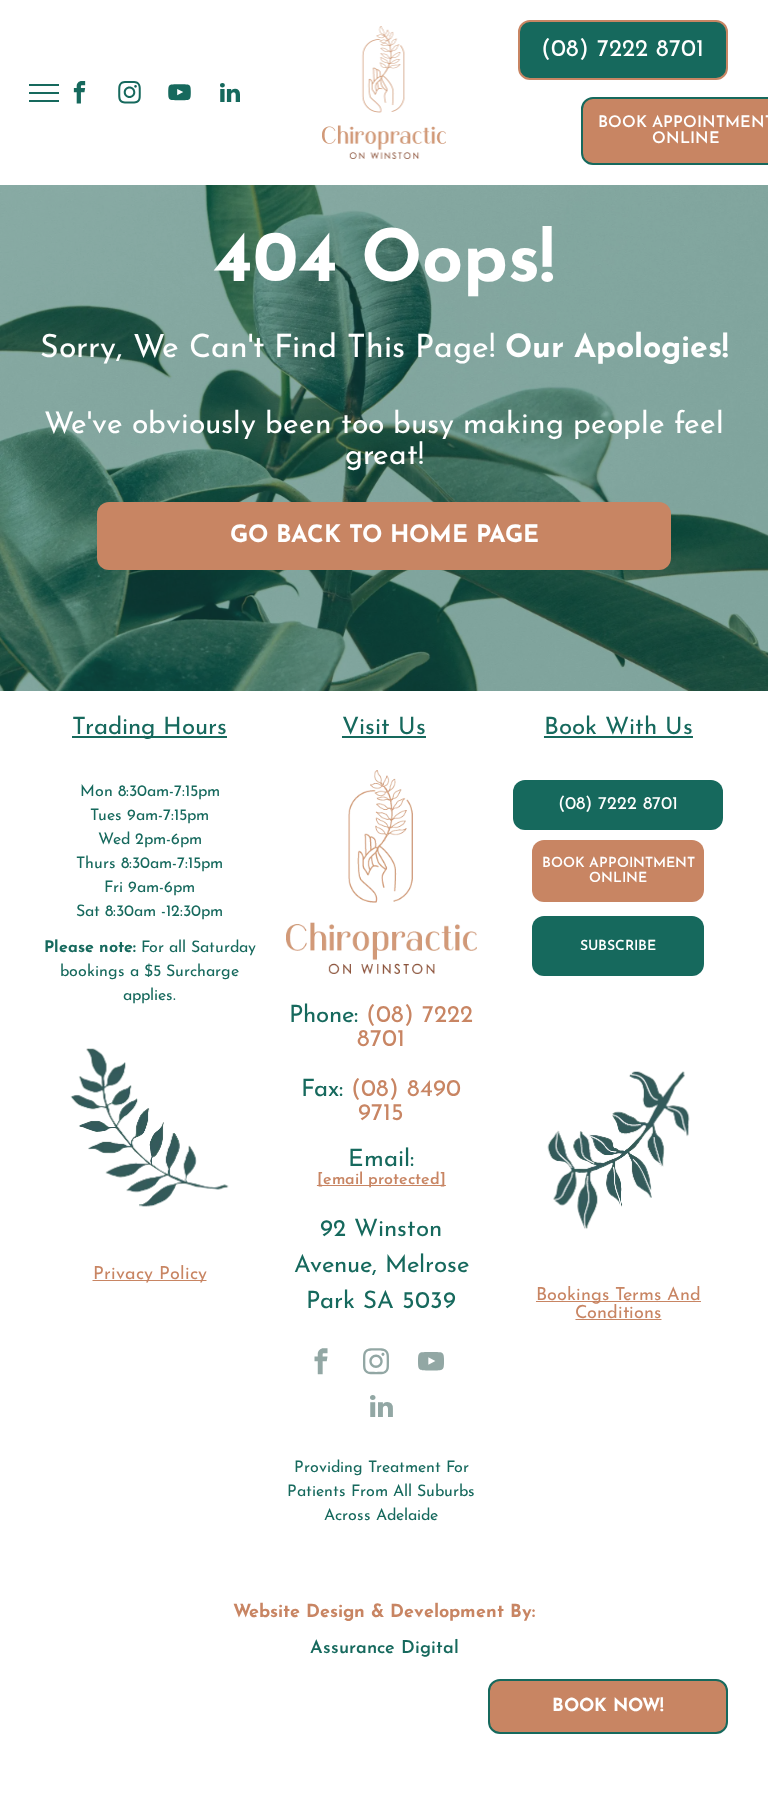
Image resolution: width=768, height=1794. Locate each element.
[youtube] (179, 95)
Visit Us (384, 728)
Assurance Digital (384, 1649)
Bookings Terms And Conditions (618, 1305)
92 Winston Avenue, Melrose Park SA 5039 (381, 1266)
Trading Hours (149, 728)
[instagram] (129, 95)
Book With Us (618, 728)
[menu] (44, 93)
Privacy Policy (150, 1275)
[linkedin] (229, 95)
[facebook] (79, 95)
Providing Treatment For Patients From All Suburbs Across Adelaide (381, 1492)
